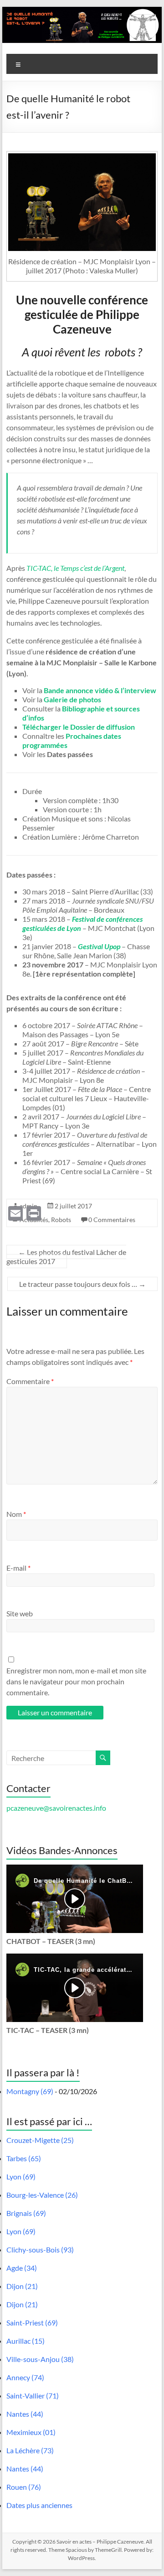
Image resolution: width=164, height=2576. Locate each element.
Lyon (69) (21, 2176)
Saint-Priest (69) (32, 2323)
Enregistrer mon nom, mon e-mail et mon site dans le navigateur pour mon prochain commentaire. (76, 1681)
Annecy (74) (25, 2377)
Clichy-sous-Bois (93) (40, 2249)
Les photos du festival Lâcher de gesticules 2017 (66, 1257)
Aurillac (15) (26, 2341)
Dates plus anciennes (39, 2505)
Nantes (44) (25, 2414)
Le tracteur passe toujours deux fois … (82, 1284)
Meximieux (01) (31, 2432)
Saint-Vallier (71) (33, 2396)
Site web (20, 1613)
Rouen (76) (24, 2487)
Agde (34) (22, 2268)
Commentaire (30, 1381)
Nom (16, 1514)
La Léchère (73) (30, 2450)
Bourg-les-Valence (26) (42, 2195)
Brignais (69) (26, 2213)
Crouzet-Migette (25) (40, 2140)
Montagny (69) (30, 2091)
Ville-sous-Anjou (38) (40, 2359)
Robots (61, 1220)
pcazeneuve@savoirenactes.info (56, 1808)
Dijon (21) (22, 2286)
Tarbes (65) (24, 2158)
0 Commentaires (112, 1220)
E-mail (18, 1568)
